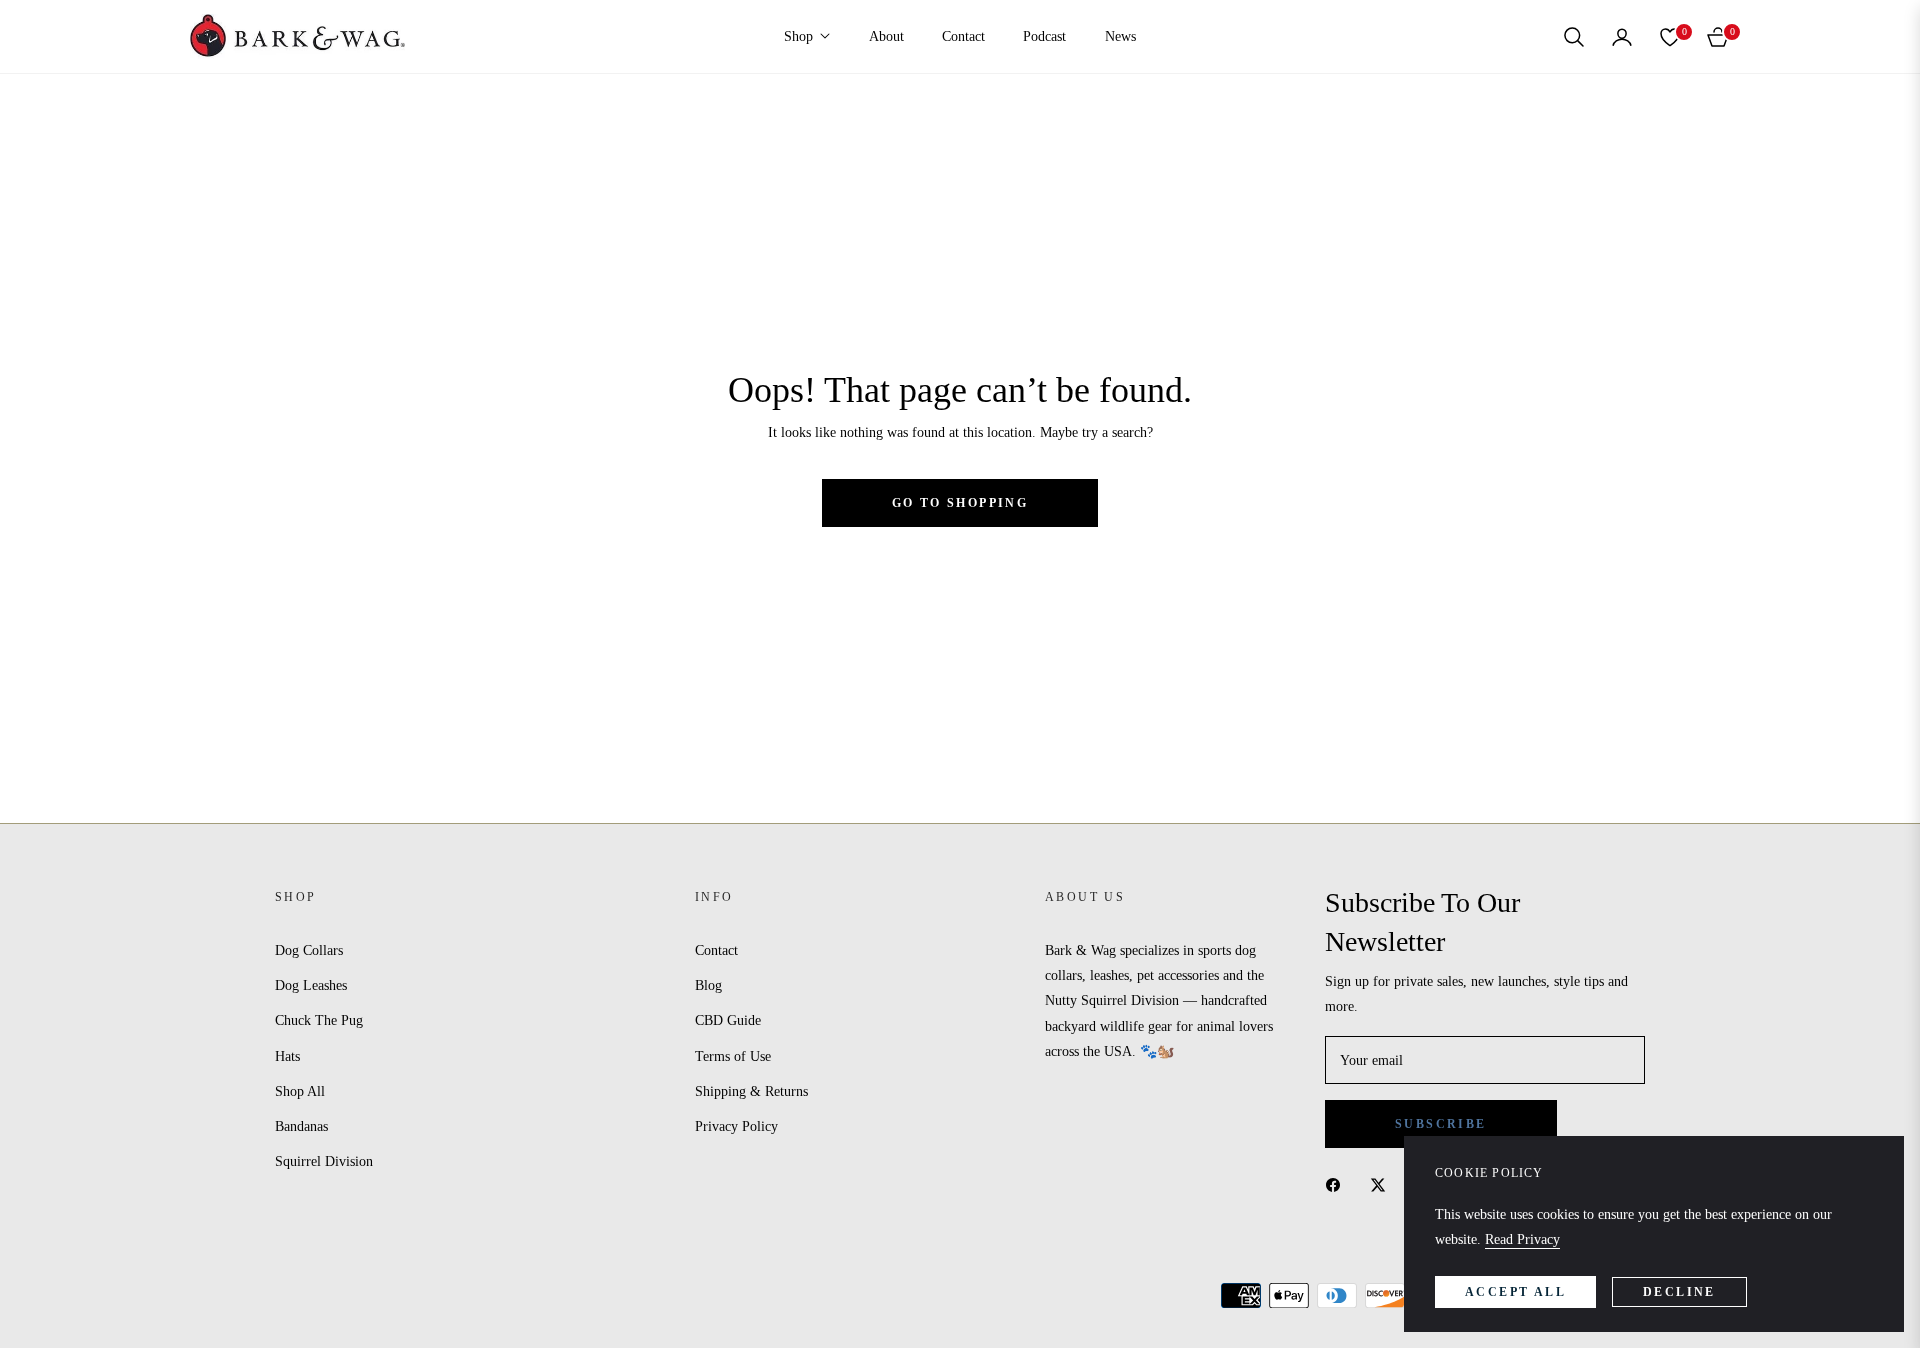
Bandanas (301, 1126)
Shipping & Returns (751, 1091)
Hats (287, 1056)
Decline (1679, 1292)
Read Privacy (1522, 1239)
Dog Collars (309, 950)
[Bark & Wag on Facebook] (1338, 1184)
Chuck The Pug (319, 1020)
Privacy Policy (736, 1126)
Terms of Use (733, 1056)
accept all (1515, 1292)
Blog (708, 985)
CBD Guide (728, 1020)
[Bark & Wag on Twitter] (1383, 1184)
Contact (716, 950)
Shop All (300, 1091)
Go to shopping (960, 503)
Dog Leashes (311, 985)
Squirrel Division (324, 1161)
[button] (1574, 37)
